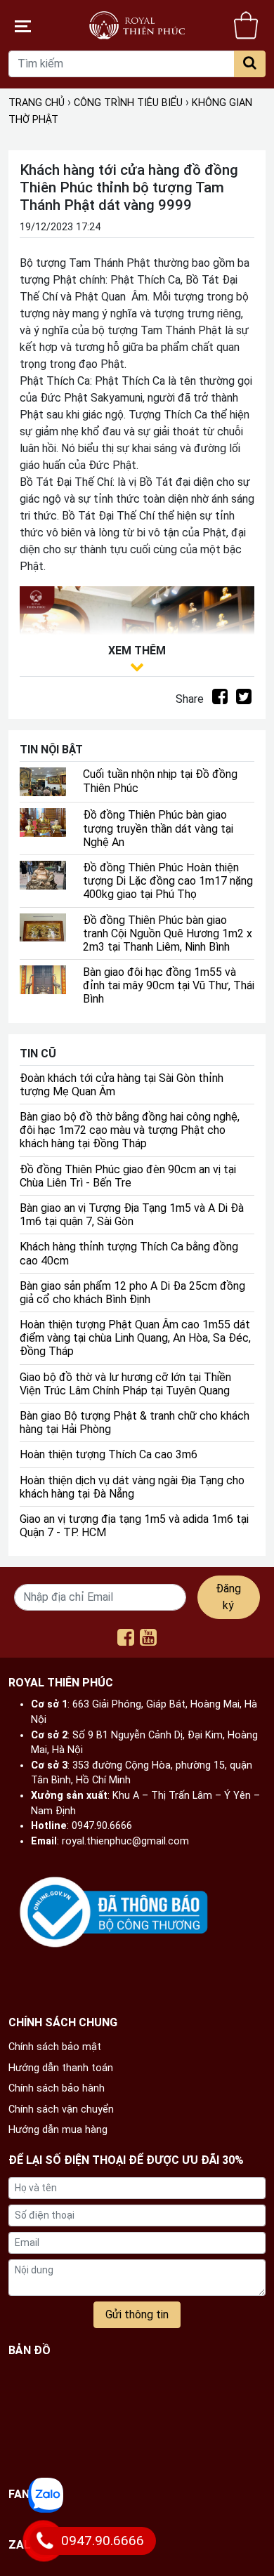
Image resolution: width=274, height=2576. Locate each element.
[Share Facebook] (220, 699)
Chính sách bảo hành (57, 2088)
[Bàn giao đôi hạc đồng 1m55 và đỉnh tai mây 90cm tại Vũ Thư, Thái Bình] (43, 979)
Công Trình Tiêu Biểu (128, 103)
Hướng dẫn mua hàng (58, 2130)
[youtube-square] (148, 1640)
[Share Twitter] (244, 699)
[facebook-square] (126, 1640)
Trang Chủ (37, 103)
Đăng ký (228, 1597)
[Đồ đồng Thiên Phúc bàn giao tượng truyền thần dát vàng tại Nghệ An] (43, 822)
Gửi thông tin (137, 2314)
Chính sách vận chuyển (61, 2109)
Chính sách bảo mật (55, 2047)
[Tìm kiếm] (250, 64)
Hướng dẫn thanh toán (61, 2068)
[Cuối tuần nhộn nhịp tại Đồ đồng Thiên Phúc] (43, 781)
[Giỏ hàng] (246, 25)
